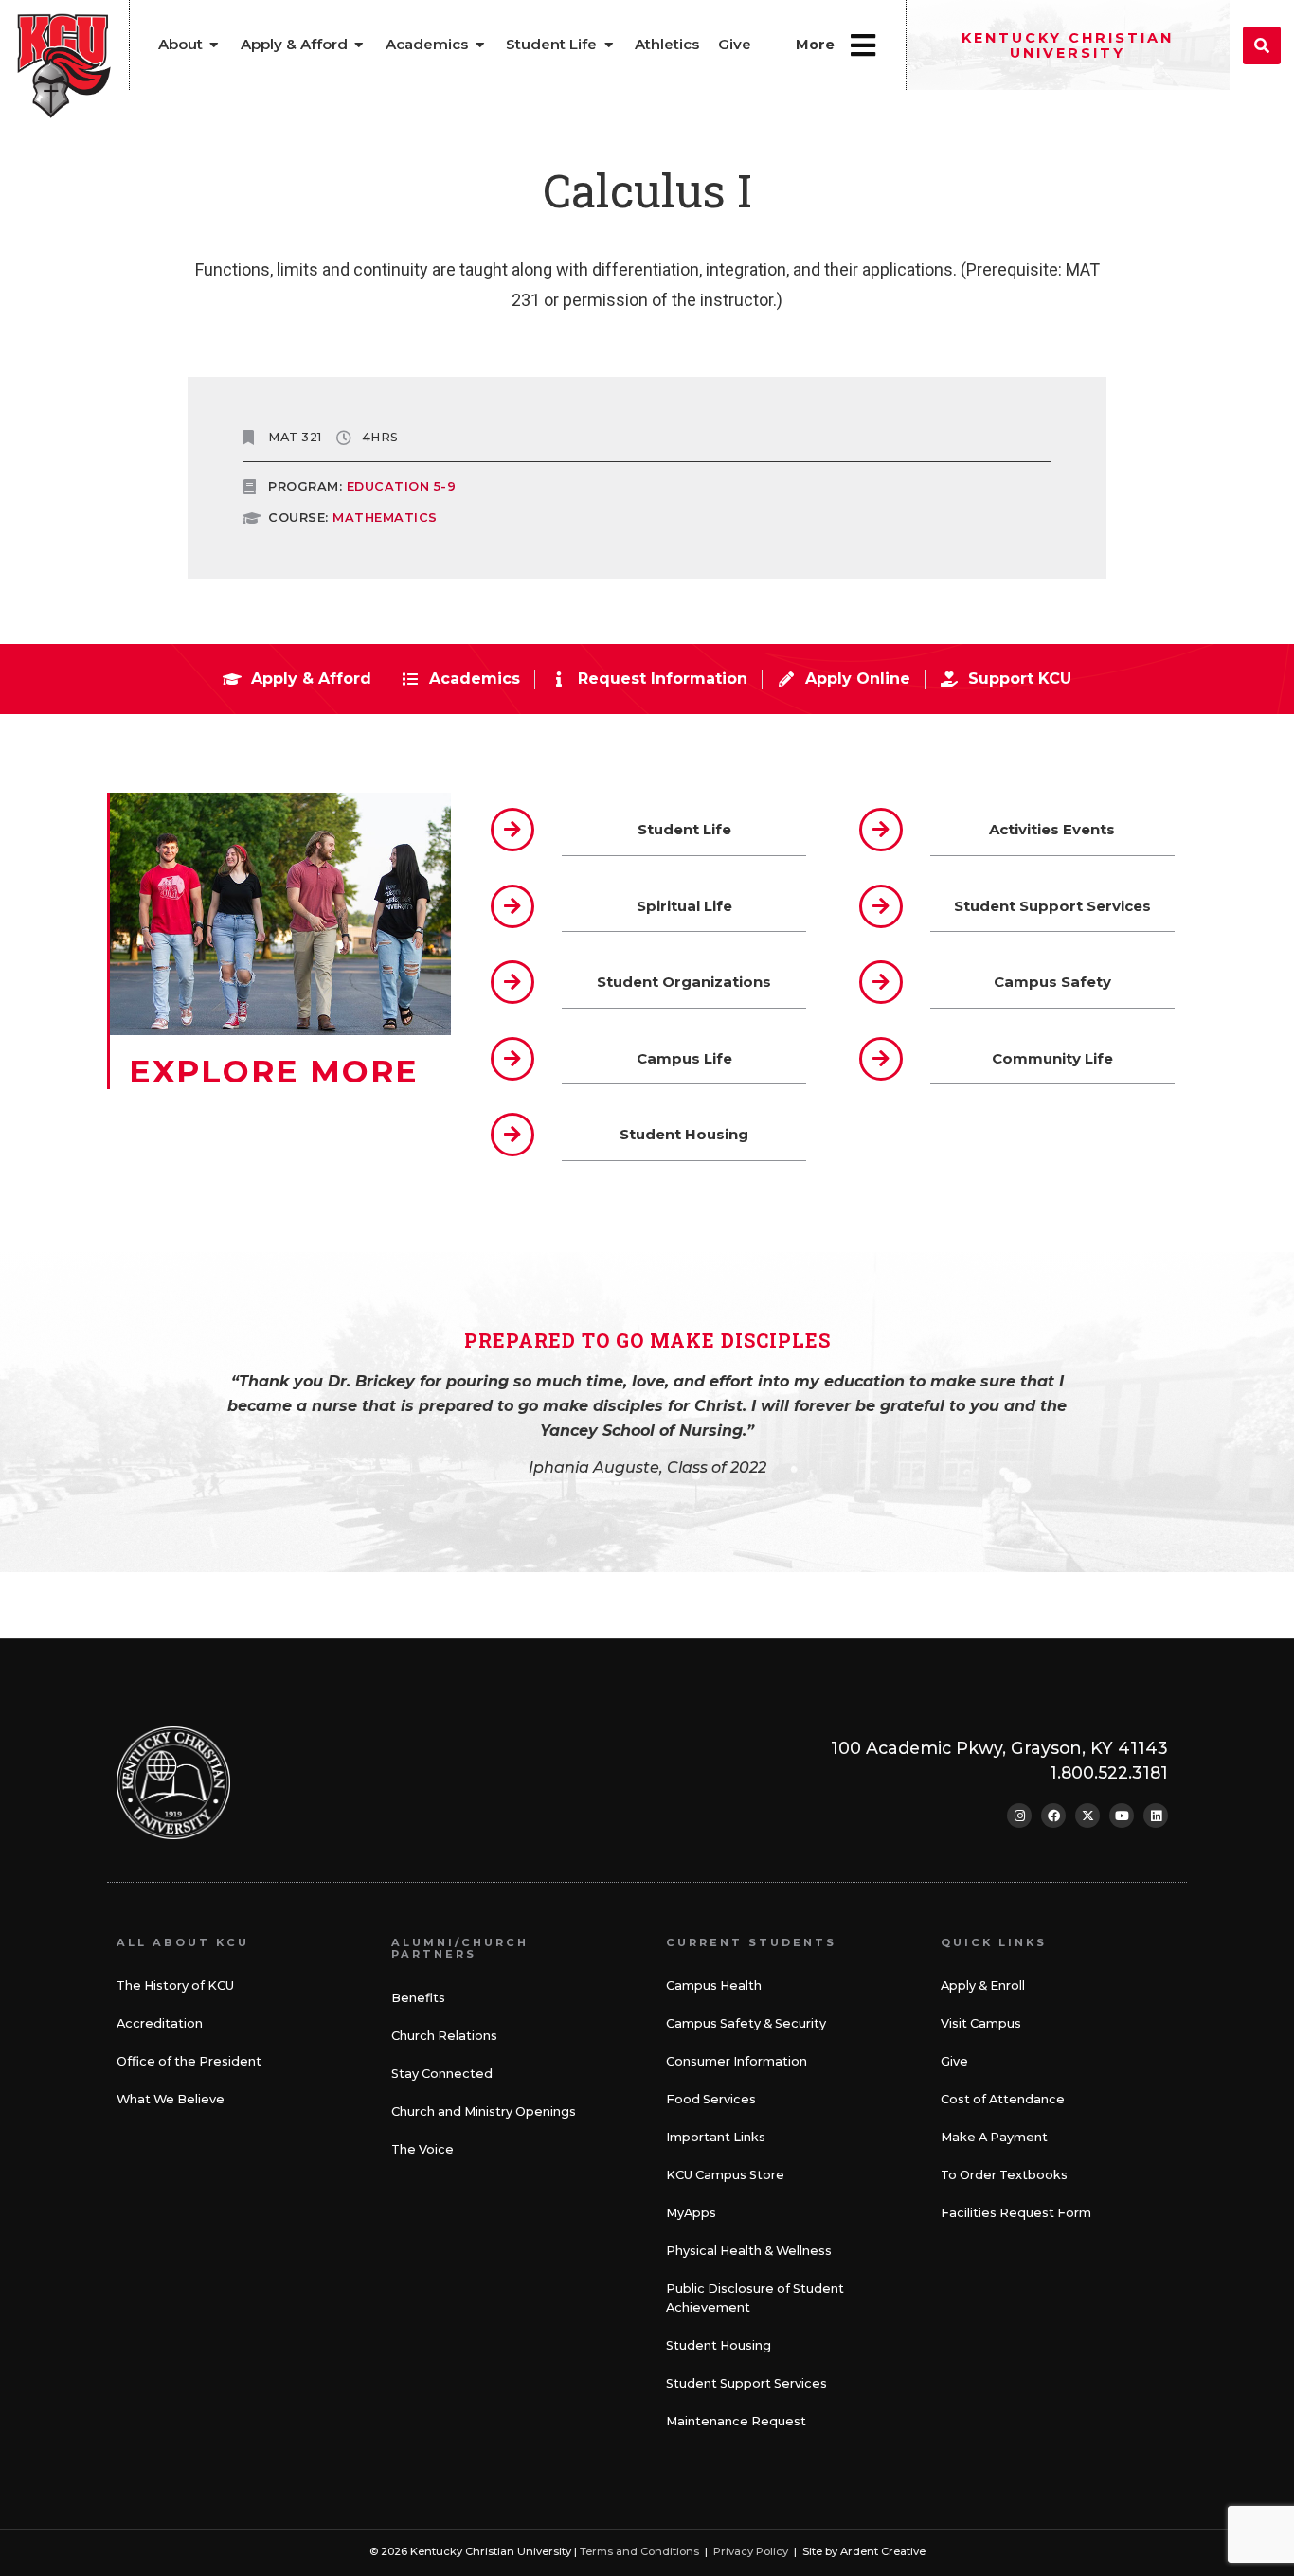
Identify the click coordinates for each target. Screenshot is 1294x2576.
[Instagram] (1019, 1816)
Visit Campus (981, 2023)
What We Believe (171, 2099)
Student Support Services (746, 2383)
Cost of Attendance (1003, 2099)
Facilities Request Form (1016, 2213)
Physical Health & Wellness (749, 2251)
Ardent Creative (883, 2551)
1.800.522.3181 (1109, 1772)
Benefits (418, 1998)
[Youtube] (1122, 1816)
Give (954, 2061)
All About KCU (183, 1942)
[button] (1262, 45)
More (815, 45)
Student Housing (719, 2345)
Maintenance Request (736, 2421)
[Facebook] (1053, 1816)
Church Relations (444, 2036)
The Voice (422, 2149)
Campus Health (714, 1986)
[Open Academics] (480, 45)
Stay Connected (442, 2074)
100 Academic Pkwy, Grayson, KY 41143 (999, 1748)
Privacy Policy (751, 2551)
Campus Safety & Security (746, 2023)
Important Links (716, 2137)
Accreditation (160, 2023)
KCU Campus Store (725, 2175)
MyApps (691, 2213)
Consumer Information (737, 2061)
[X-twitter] (1087, 1816)
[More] (863, 45)
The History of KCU (175, 1986)
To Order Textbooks (1004, 2175)
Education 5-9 (402, 486)
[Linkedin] (1156, 1816)
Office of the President (189, 2061)
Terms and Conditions (639, 2551)
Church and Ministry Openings (484, 2111)
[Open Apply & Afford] (359, 45)
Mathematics (385, 518)
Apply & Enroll (983, 1986)
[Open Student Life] (609, 45)
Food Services (711, 2099)
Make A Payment (994, 2137)
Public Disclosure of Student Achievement (755, 2298)
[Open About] (215, 45)
